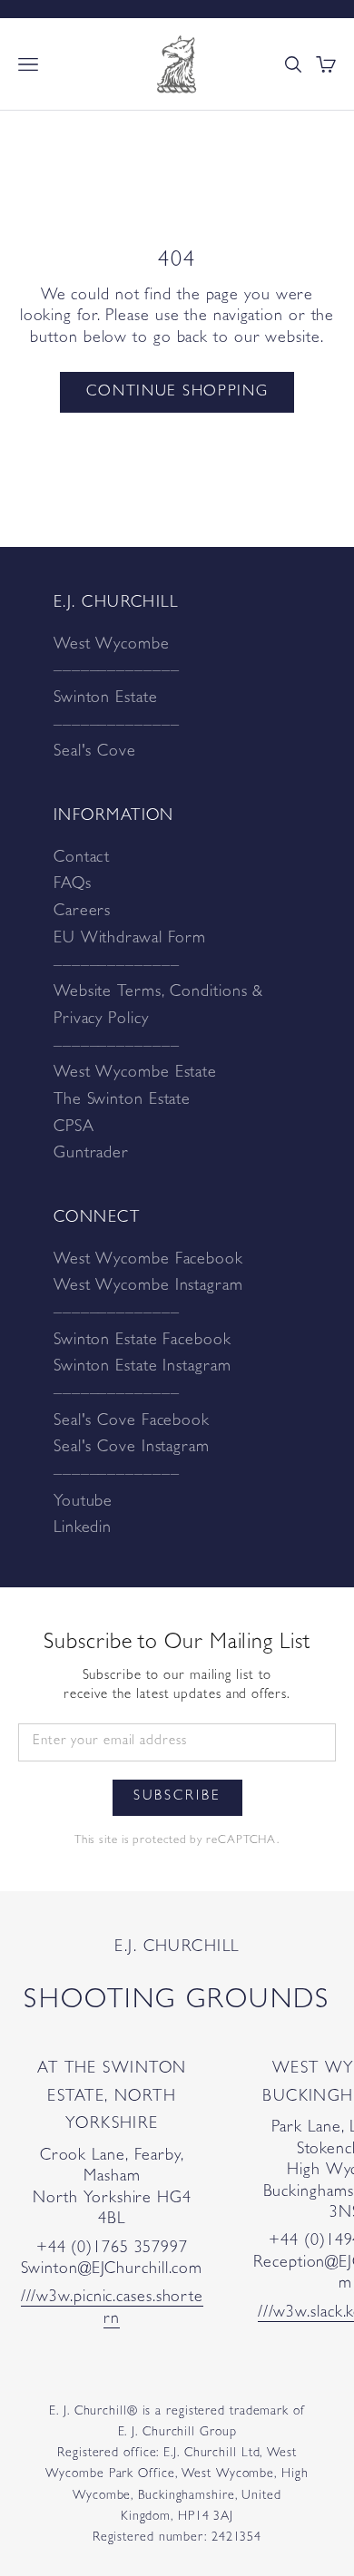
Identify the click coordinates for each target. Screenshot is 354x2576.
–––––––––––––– (117, 672)
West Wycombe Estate (135, 1074)
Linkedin (83, 1529)
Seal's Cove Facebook (132, 1422)
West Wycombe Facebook (148, 1261)
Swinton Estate (106, 699)
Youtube (83, 1503)
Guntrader (91, 1155)
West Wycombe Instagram (148, 1287)
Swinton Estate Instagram (143, 1368)
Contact (82, 859)
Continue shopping (177, 392)
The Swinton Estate (122, 1101)
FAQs (73, 885)
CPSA (74, 1128)
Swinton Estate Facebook (143, 1342)
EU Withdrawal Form (130, 940)
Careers (82, 912)
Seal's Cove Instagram (132, 1449)
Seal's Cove (95, 753)
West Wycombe (112, 646)
